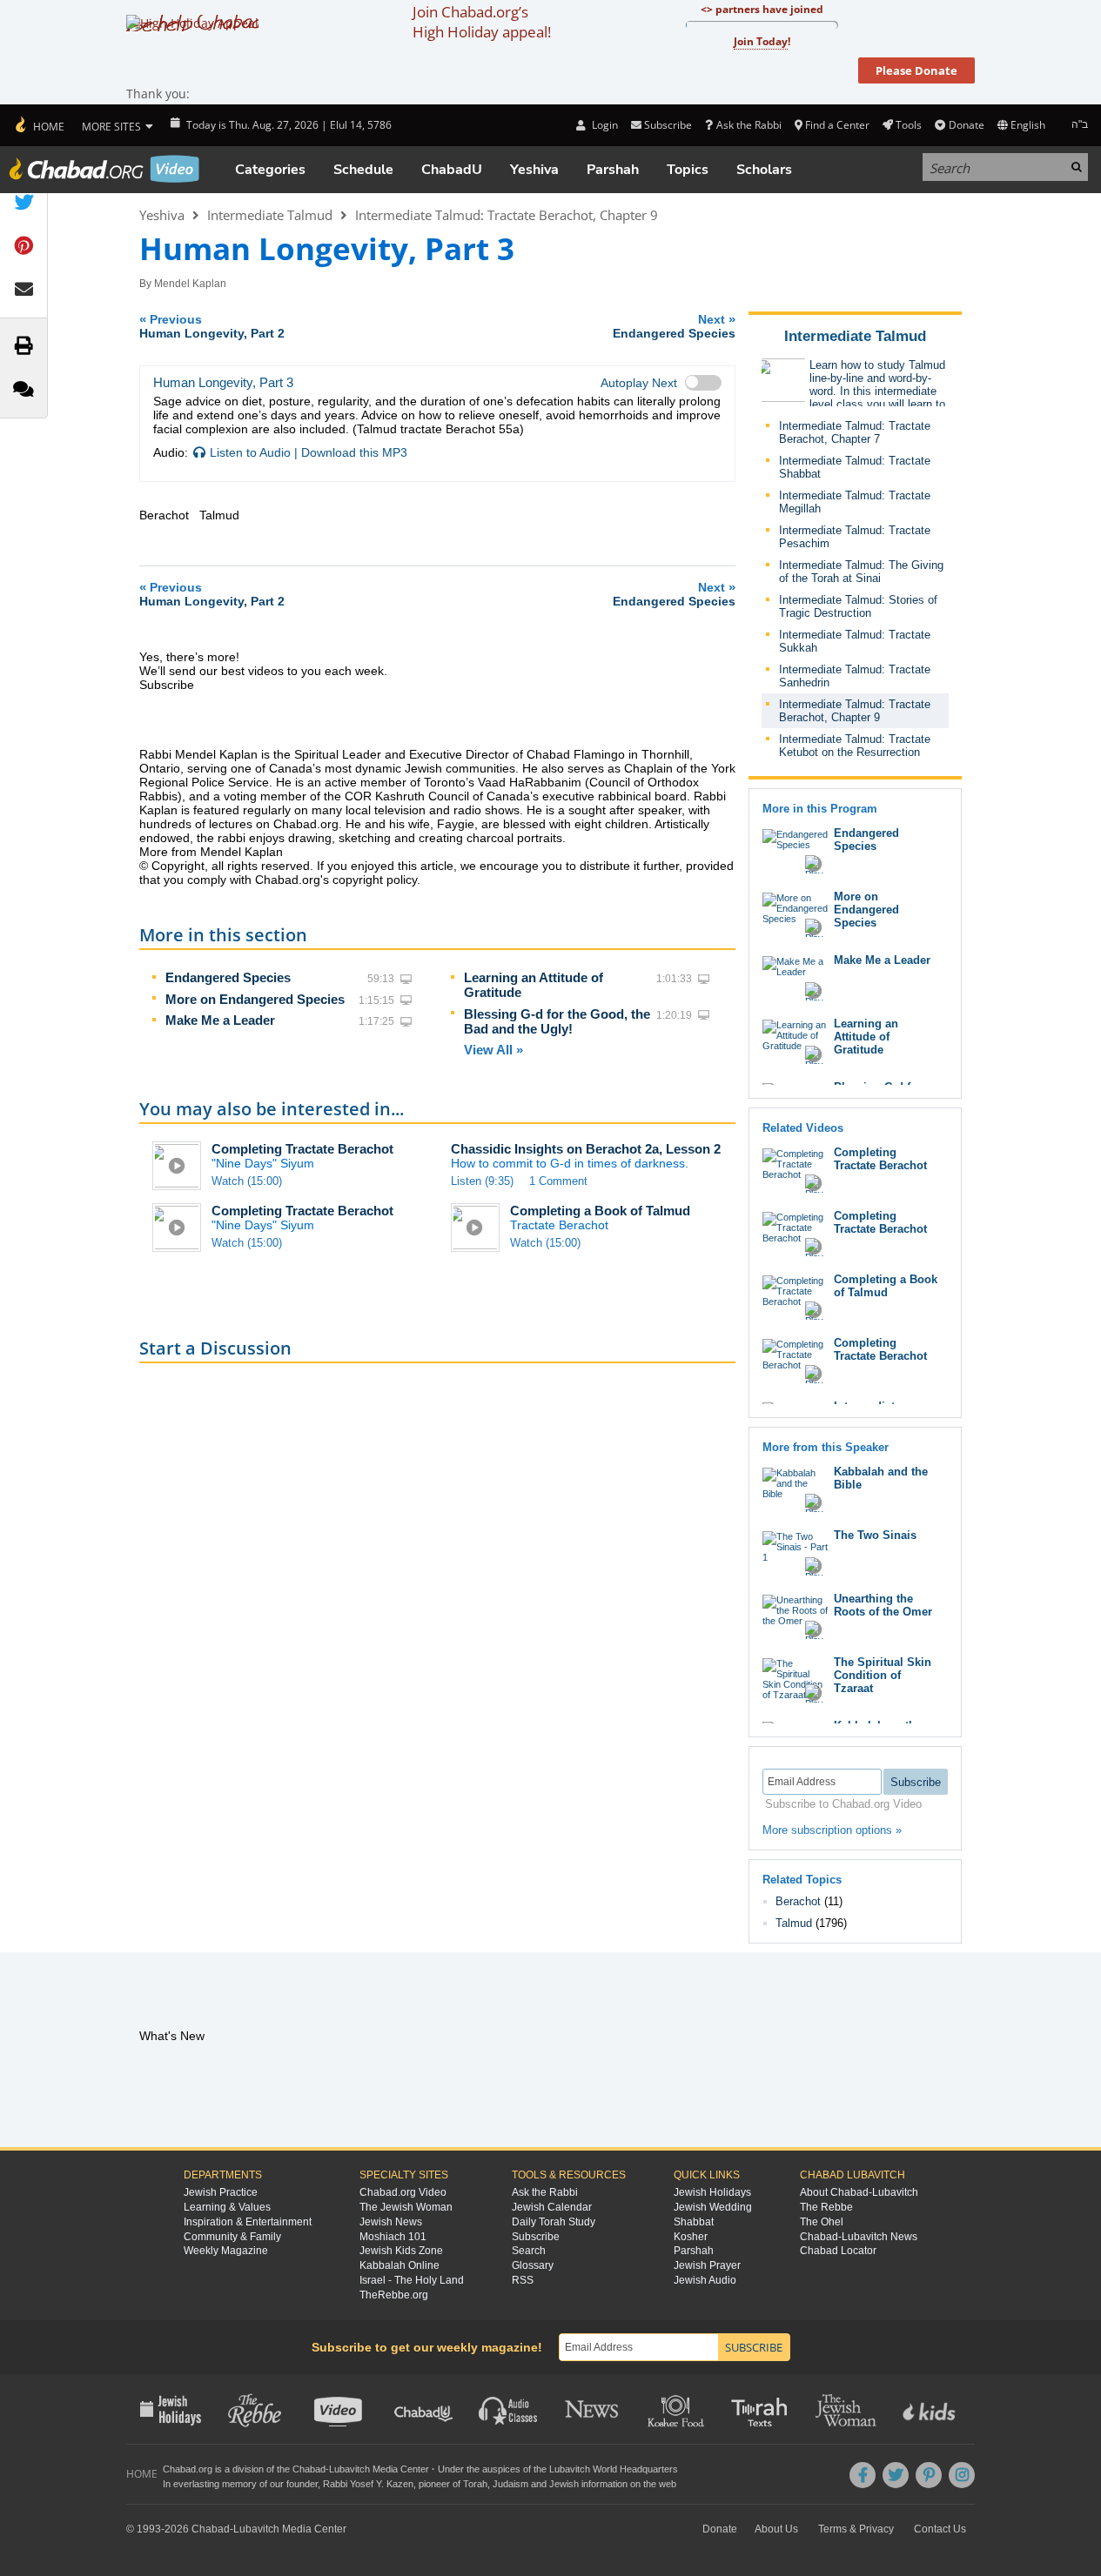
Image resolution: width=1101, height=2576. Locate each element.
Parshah (613, 170)
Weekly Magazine (226, 2251)
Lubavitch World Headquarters (614, 2469)
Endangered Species (228, 977)
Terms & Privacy (856, 2529)
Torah (475, 2484)
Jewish (564, 2484)
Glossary (533, 2265)
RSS (523, 2280)
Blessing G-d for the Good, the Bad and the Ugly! (557, 1021)
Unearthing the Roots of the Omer (883, 1605)
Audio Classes (509, 2409)
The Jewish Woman (406, 2207)
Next (674, 326)
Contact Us (940, 2529)
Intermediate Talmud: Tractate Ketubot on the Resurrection (855, 746)
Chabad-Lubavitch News (859, 2237)
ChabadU (452, 170)
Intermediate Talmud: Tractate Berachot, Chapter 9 (507, 215)
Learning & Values (227, 2207)
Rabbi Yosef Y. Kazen (368, 2484)
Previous (212, 326)
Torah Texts (762, 2409)
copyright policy (375, 880)
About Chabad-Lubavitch (859, 2192)
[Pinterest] (929, 2475)
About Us (776, 2529)
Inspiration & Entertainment (248, 2222)
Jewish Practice (221, 2192)
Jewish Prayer (707, 2265)
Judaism (510, 2484)
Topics (688, 170)
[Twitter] (896, 2475)
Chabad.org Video (403, 2192)
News (593, 2409)
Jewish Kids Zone (401, 2251)
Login (603, 125)
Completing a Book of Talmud (600, 1211)
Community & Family (232, 2237)
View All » (493, 1050)
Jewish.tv (340, 2409)
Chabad (309, 2469)
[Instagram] (962, 2475)
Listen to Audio (250, 452)
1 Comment (558, 1181)
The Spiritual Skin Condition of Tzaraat (883, 1675)
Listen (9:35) (482, 1181)
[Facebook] (863, 2475)
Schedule (363, 170)
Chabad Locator (838, 2251)
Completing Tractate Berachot (302, 1149)
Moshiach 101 (393, 2237)
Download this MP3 (354, 452)
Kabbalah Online (399, 2265)
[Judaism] (39, 125)
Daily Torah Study (554, 2222)
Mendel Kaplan (190, 284)
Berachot (798, 1901)
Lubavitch (349, 2469)
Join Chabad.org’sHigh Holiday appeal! (482, 22)
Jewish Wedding (713, 2207)
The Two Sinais (875, 1535)
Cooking (678, 2409)
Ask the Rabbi (749, 125)
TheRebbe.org (394, 2295)
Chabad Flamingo (576, 754)
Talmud (794, 1923)
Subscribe (536, 2237)
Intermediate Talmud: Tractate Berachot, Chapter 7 (855, 432)
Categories (270, 170)
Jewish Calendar (552, 2207)
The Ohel (822, 2222)
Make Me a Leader (220, 1020)
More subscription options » (832, 1830)
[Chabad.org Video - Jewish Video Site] (104, 169)
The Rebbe (826, 2207)
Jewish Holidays (712, 2192)
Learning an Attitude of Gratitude (866, 1037)
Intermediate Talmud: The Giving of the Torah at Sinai (861, 572)
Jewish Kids (931, 2409)
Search (529, 2251)
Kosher (691, 2237)
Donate (966, 125)
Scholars (764, 170)
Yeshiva (534, 170)
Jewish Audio (705, 2280)
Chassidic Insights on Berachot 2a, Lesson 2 (586, 1149)
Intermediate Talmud (270, 215)
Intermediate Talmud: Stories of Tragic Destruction (858, 606)
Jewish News (391, 2222)
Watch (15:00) (247, 1181)
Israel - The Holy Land (412, 2280)
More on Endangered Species (255, 999)
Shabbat (694, 2222)
